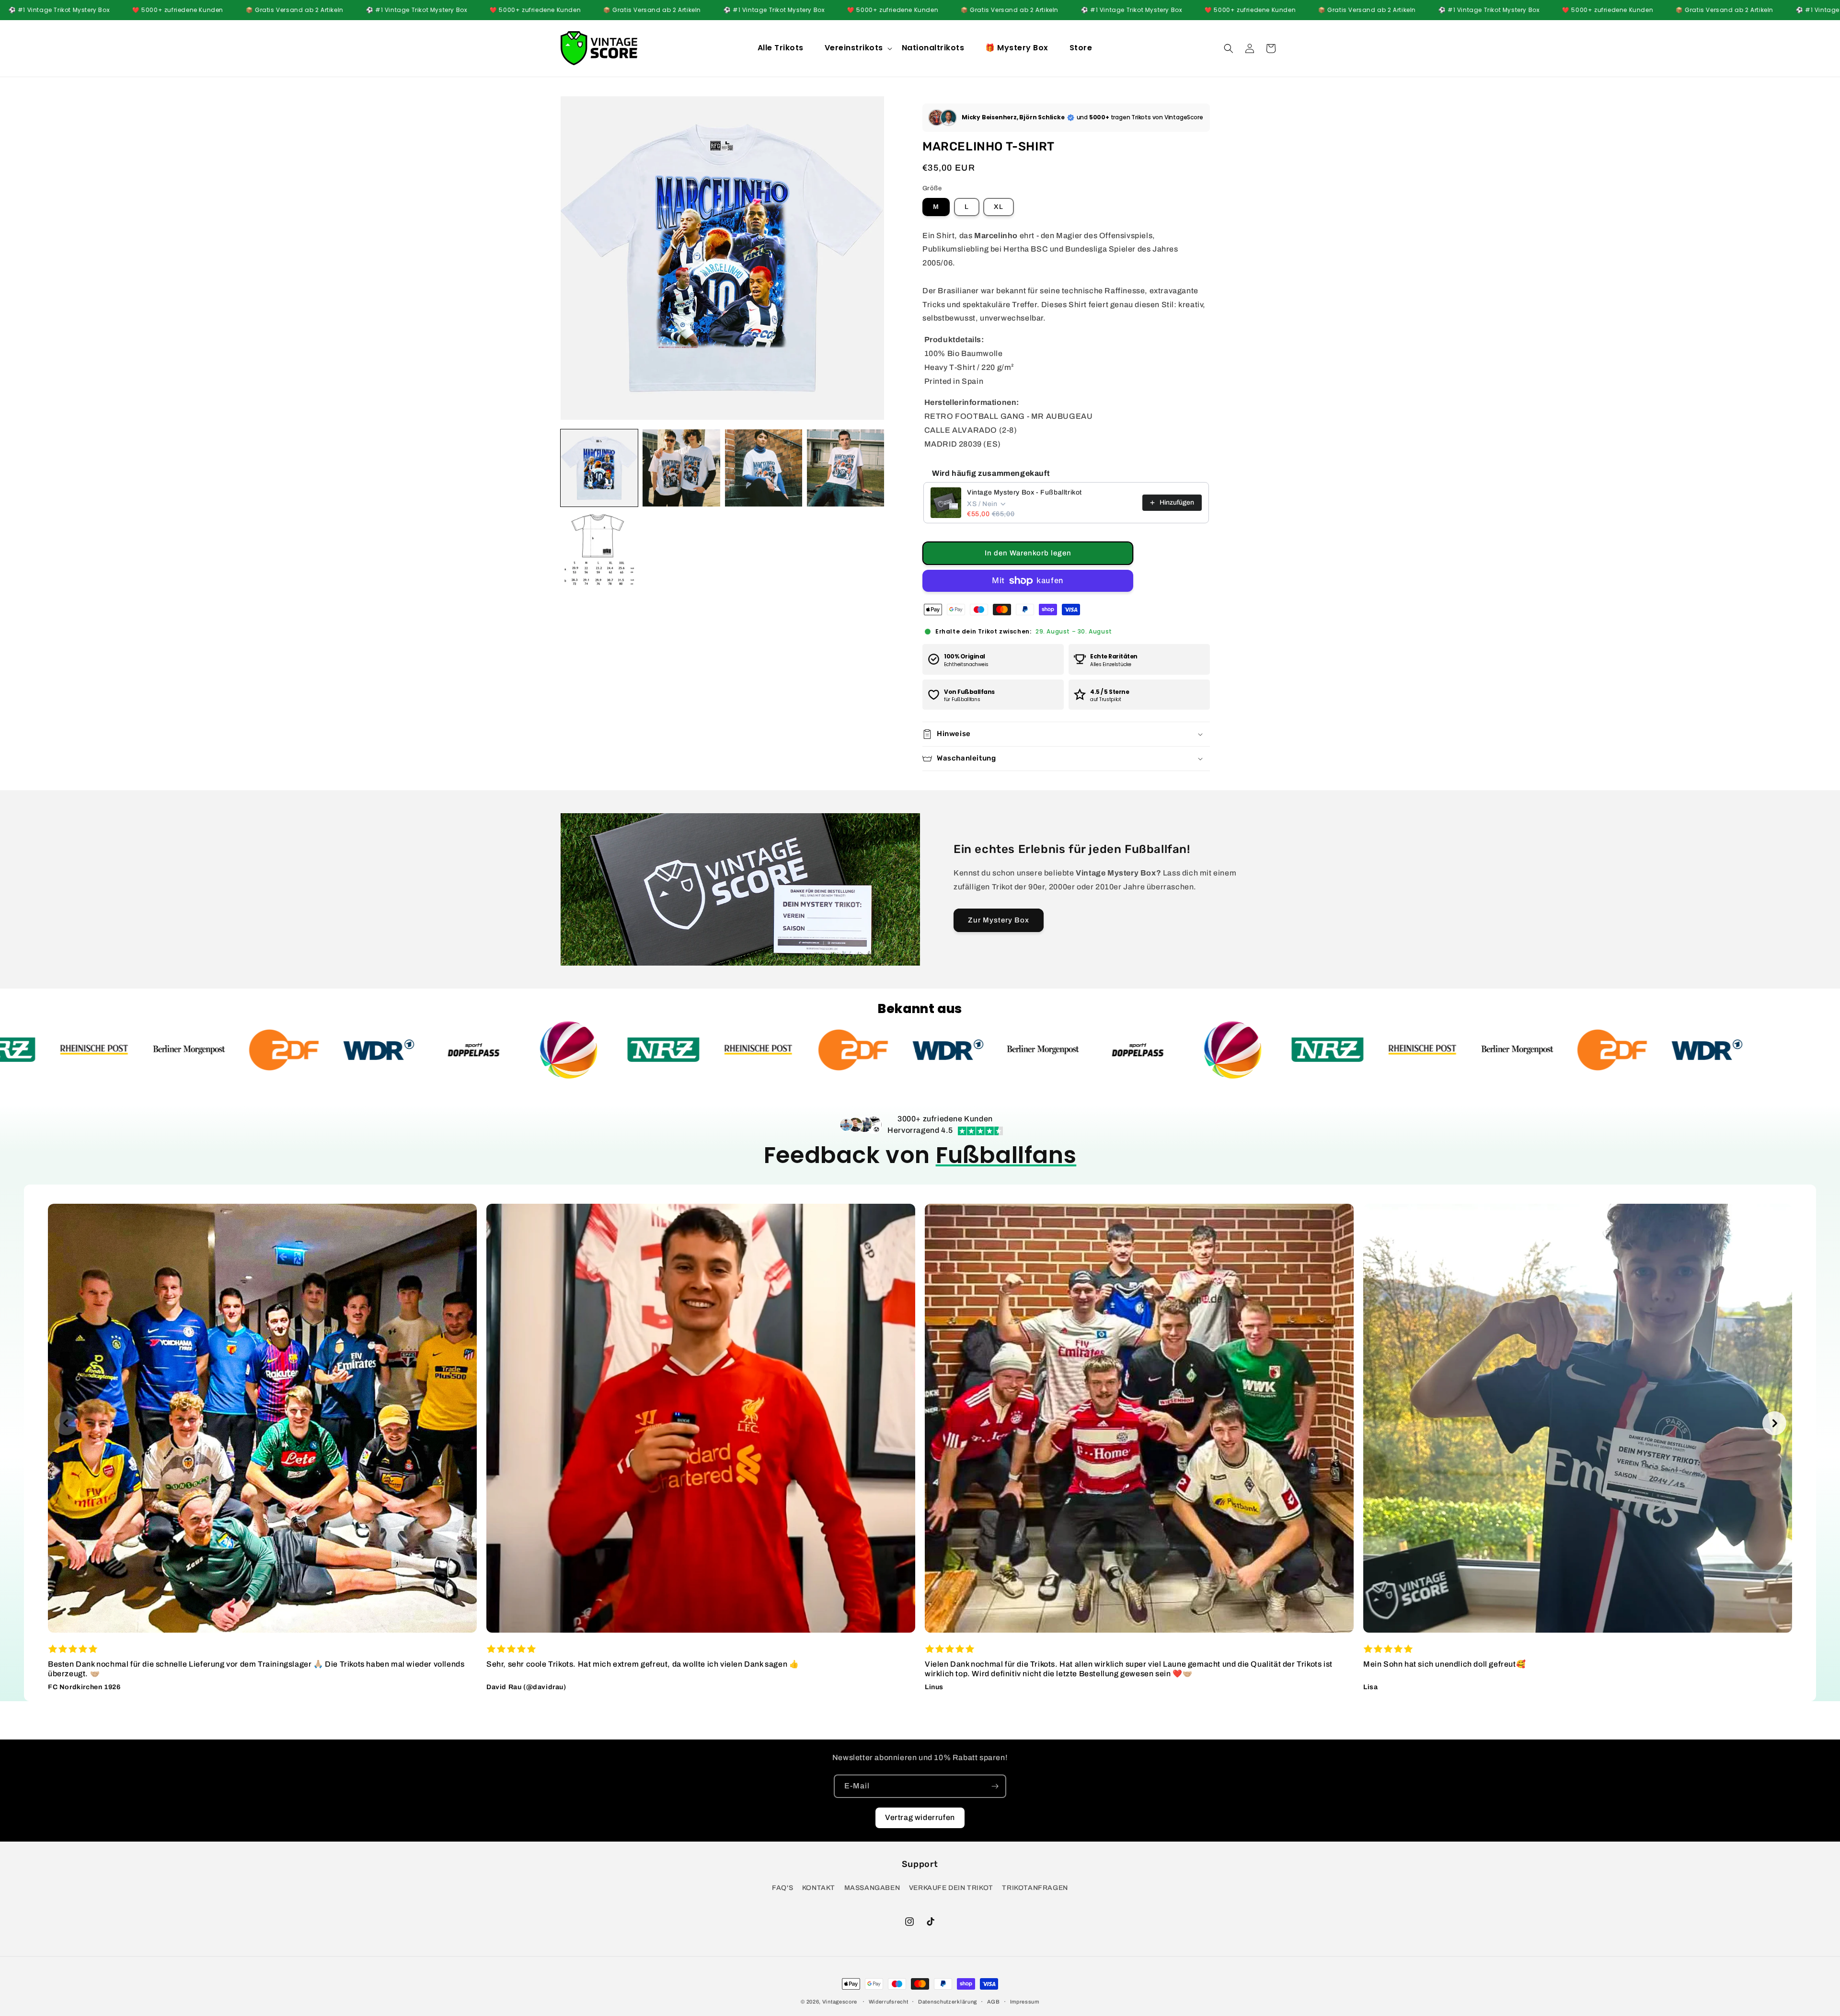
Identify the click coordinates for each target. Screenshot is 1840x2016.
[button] (857, 48)
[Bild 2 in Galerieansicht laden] (681, 468)
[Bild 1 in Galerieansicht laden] (599, 468)
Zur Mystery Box (999, 920)
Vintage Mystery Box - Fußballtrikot (1024, 492)
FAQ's (782, 1888)
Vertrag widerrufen (920, 1817)
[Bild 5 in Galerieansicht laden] (599, 550)
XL (999, 207)
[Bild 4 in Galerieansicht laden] (845, 468)
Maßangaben (872, 1888)
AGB (994, 2002)
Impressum (1025, 2002)
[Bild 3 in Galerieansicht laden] (764, 468)
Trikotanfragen (1035, 1888)
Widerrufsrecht (889, 2002)
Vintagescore (840, 2002)
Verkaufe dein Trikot (951, 1888)
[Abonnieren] (995, 1786)
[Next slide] (1774, 1423)
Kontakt (819, 1888)
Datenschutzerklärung (948, 2002)
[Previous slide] (66, 1423)
